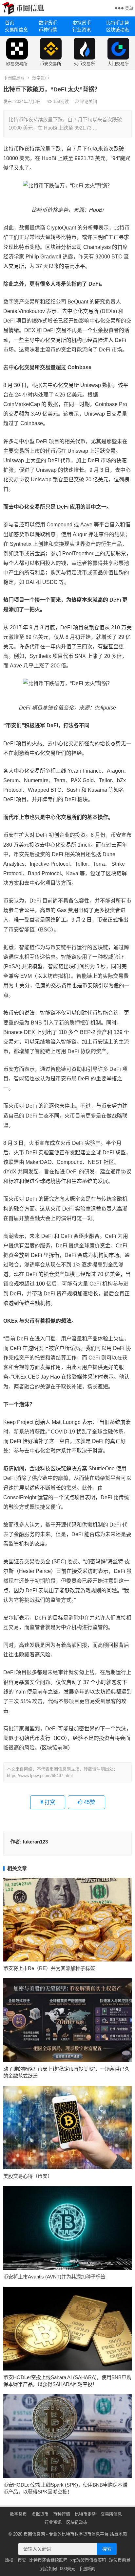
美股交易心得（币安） (28, 2176)
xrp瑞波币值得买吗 (88, 2560)
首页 (10, 23)
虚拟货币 (82, 23)
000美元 (68, 2569)
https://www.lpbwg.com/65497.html (40, 1776)
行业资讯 (82, 30)
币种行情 (48, 30)
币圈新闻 (87, 2569)
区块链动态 (118, 30)
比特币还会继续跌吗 (48, 2560)
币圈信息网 (14, 78)
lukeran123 (35, 1842)
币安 (22, 2560)
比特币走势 (118, 23)
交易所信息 (16, 30)
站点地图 (118, 2534)
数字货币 (48, 23)
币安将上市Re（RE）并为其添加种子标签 (49, 1968)
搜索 (107, 2549)
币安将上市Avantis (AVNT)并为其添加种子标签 (54, 2277)
